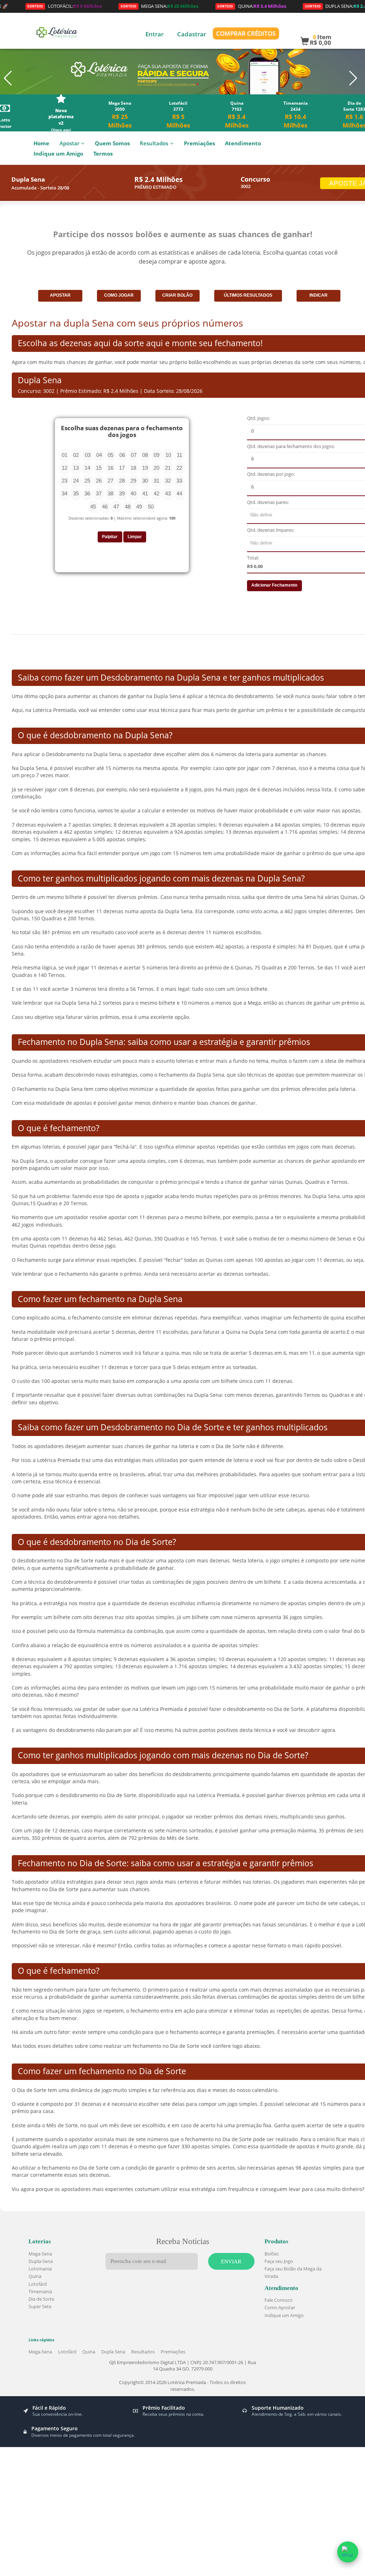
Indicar (318, 295)
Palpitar (110, 537)
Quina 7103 (237, 115)
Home (41, 143)
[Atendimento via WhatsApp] (348, 2552)
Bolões (272, 2254)
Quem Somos (112, 143)
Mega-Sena (40, 2254)
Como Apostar (280, 2307)
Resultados (154, 143)
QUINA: (214, 6)
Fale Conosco (279, 2300)
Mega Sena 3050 (120, 115)
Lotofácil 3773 (178, 115)
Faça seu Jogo (279, 2261)
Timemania (40, 2291)
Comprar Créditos (246, 33)
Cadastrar (192, 34)
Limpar (135, 537)
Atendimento (243, 143)
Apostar (60, 295)
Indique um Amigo (58, 154)
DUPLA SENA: (308, 6)
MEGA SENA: (122, 6)
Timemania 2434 (295, 115)
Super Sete (40, 2306)
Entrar (155, 34)
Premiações (199, 143)
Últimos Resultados (248, 295)
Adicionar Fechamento (274, 585)
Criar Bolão (177, 295)
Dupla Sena (113, 2352)
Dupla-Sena (41, 2261)
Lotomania (40, 2269)
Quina (35, 2276)
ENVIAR (231, 2261)
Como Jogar (119, 295)
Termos (103, 154)
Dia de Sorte (41, 2299)
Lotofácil (38, 2284)
